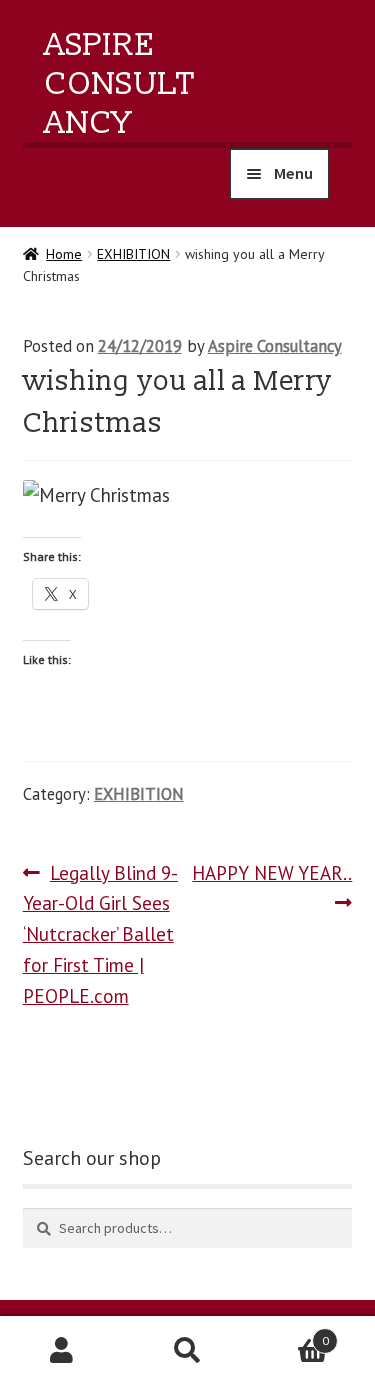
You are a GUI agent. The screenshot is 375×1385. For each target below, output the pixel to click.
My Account (62, 1351)
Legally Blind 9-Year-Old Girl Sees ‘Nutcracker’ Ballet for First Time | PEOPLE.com (100, 934)
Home (64, 254)
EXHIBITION (133, 254)
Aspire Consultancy (120, 84)
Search (187, 1351)
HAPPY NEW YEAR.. (270, 887)
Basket (289, 1333)
